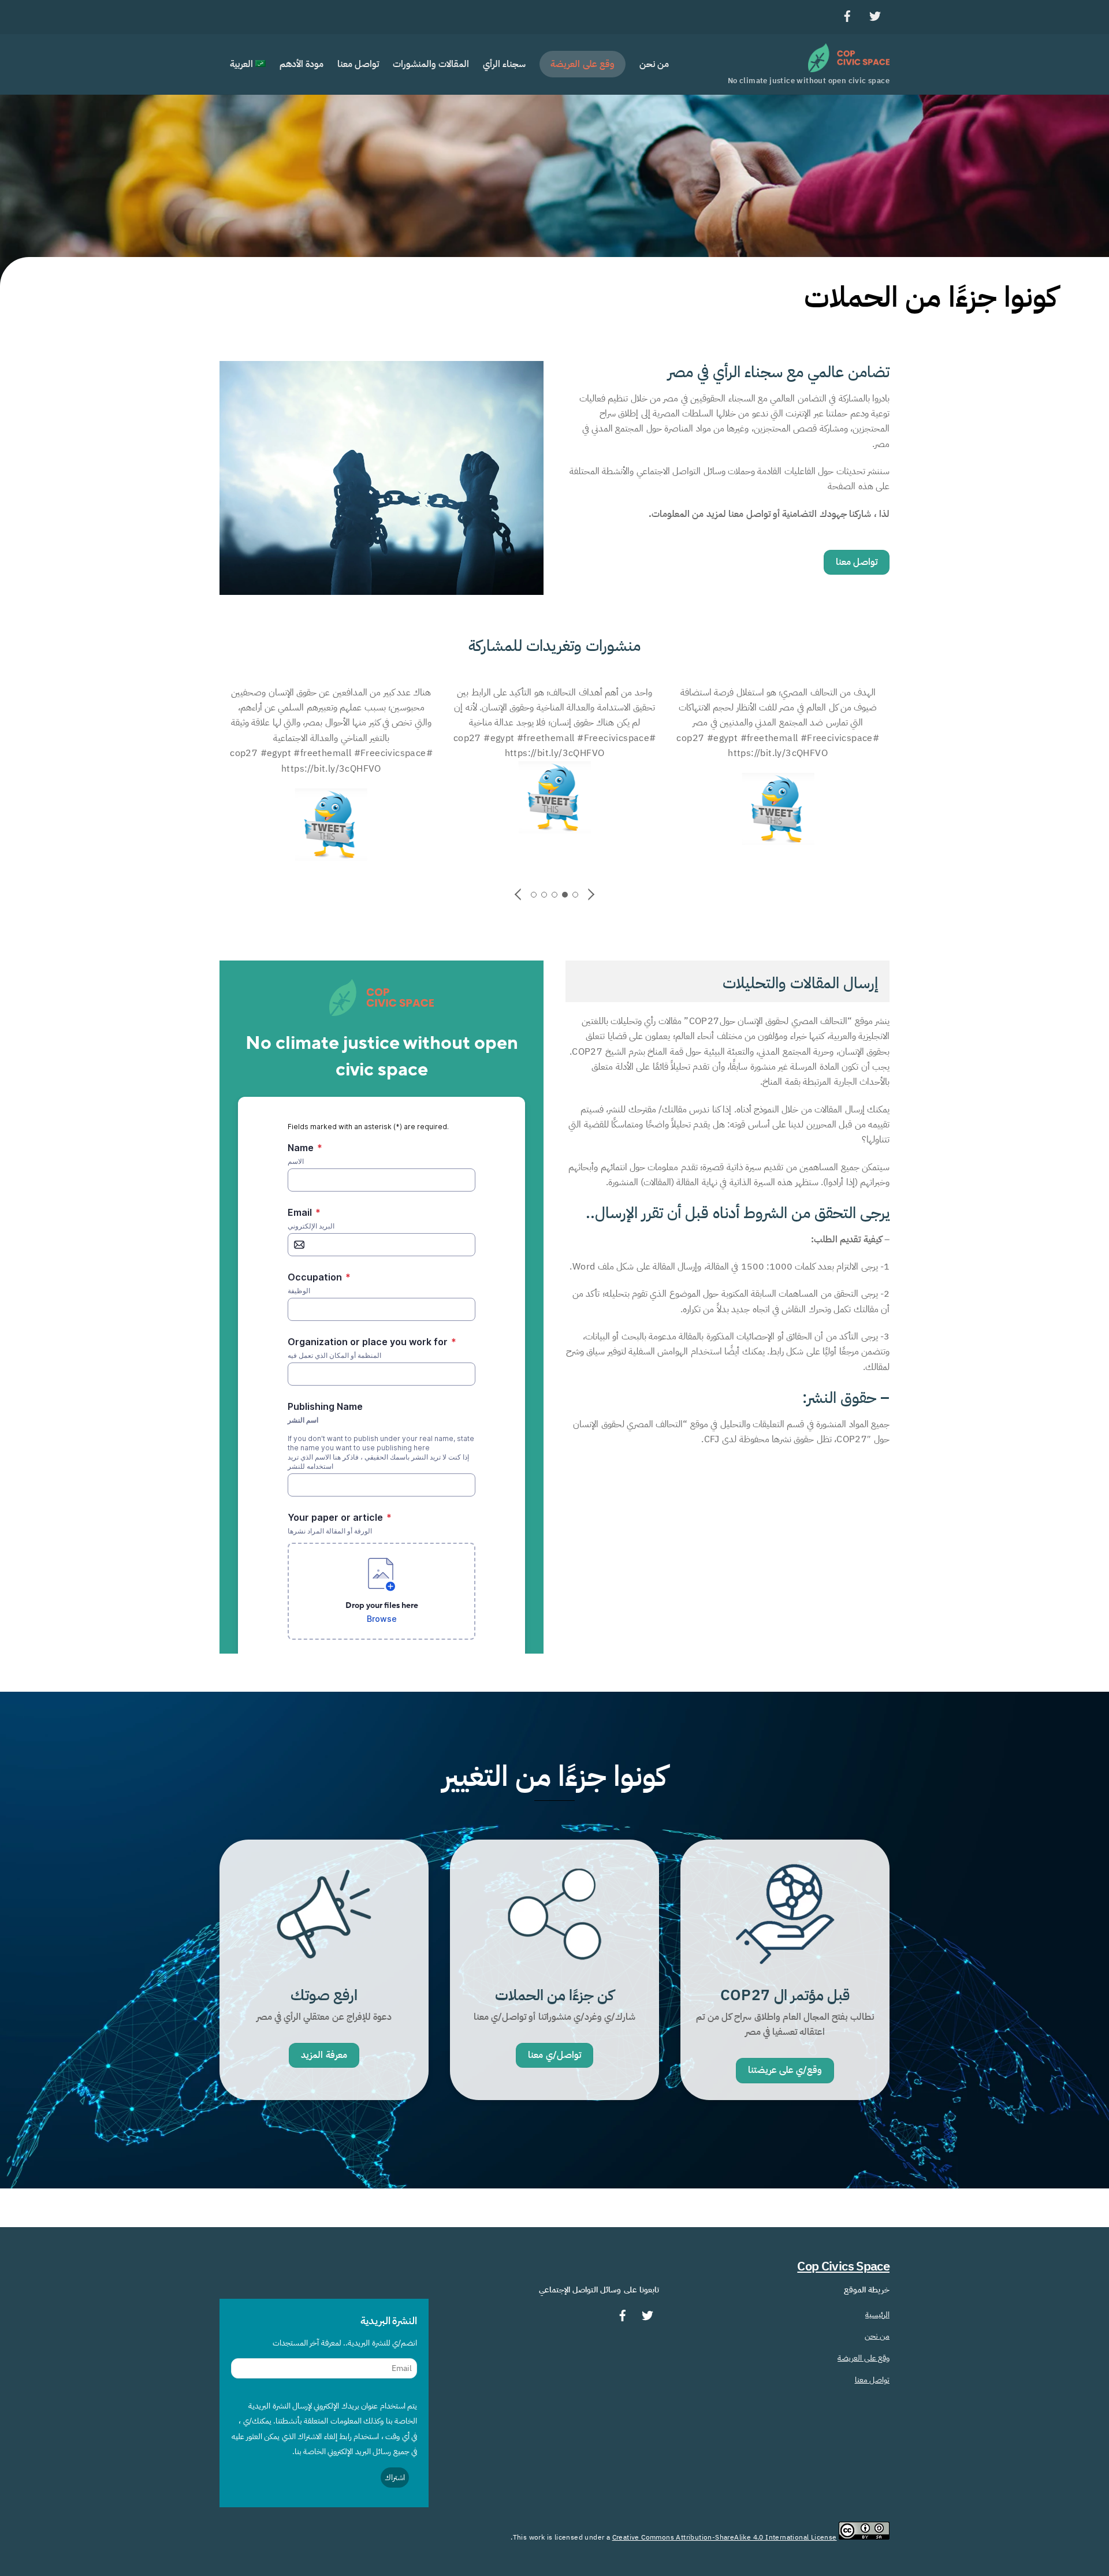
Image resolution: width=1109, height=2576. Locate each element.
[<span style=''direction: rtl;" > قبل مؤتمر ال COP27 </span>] (785, 1969)
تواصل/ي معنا (554, 2055)
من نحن (654, 64)
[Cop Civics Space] (849, 67)
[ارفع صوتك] (324, 1969)
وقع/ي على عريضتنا (785, 2070)
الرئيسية (877, 2314)
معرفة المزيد (324, 2055)
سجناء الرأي (504, 64)
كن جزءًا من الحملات (555, 1995)
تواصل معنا (358, 64)
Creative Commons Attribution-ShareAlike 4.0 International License (725, 2537)
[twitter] (875, 15)
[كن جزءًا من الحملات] (554, 1969)
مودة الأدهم (302, 64)
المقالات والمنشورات (431, 64)
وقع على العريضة (583, 64)
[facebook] (847, 15)
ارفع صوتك (324, 1995)
